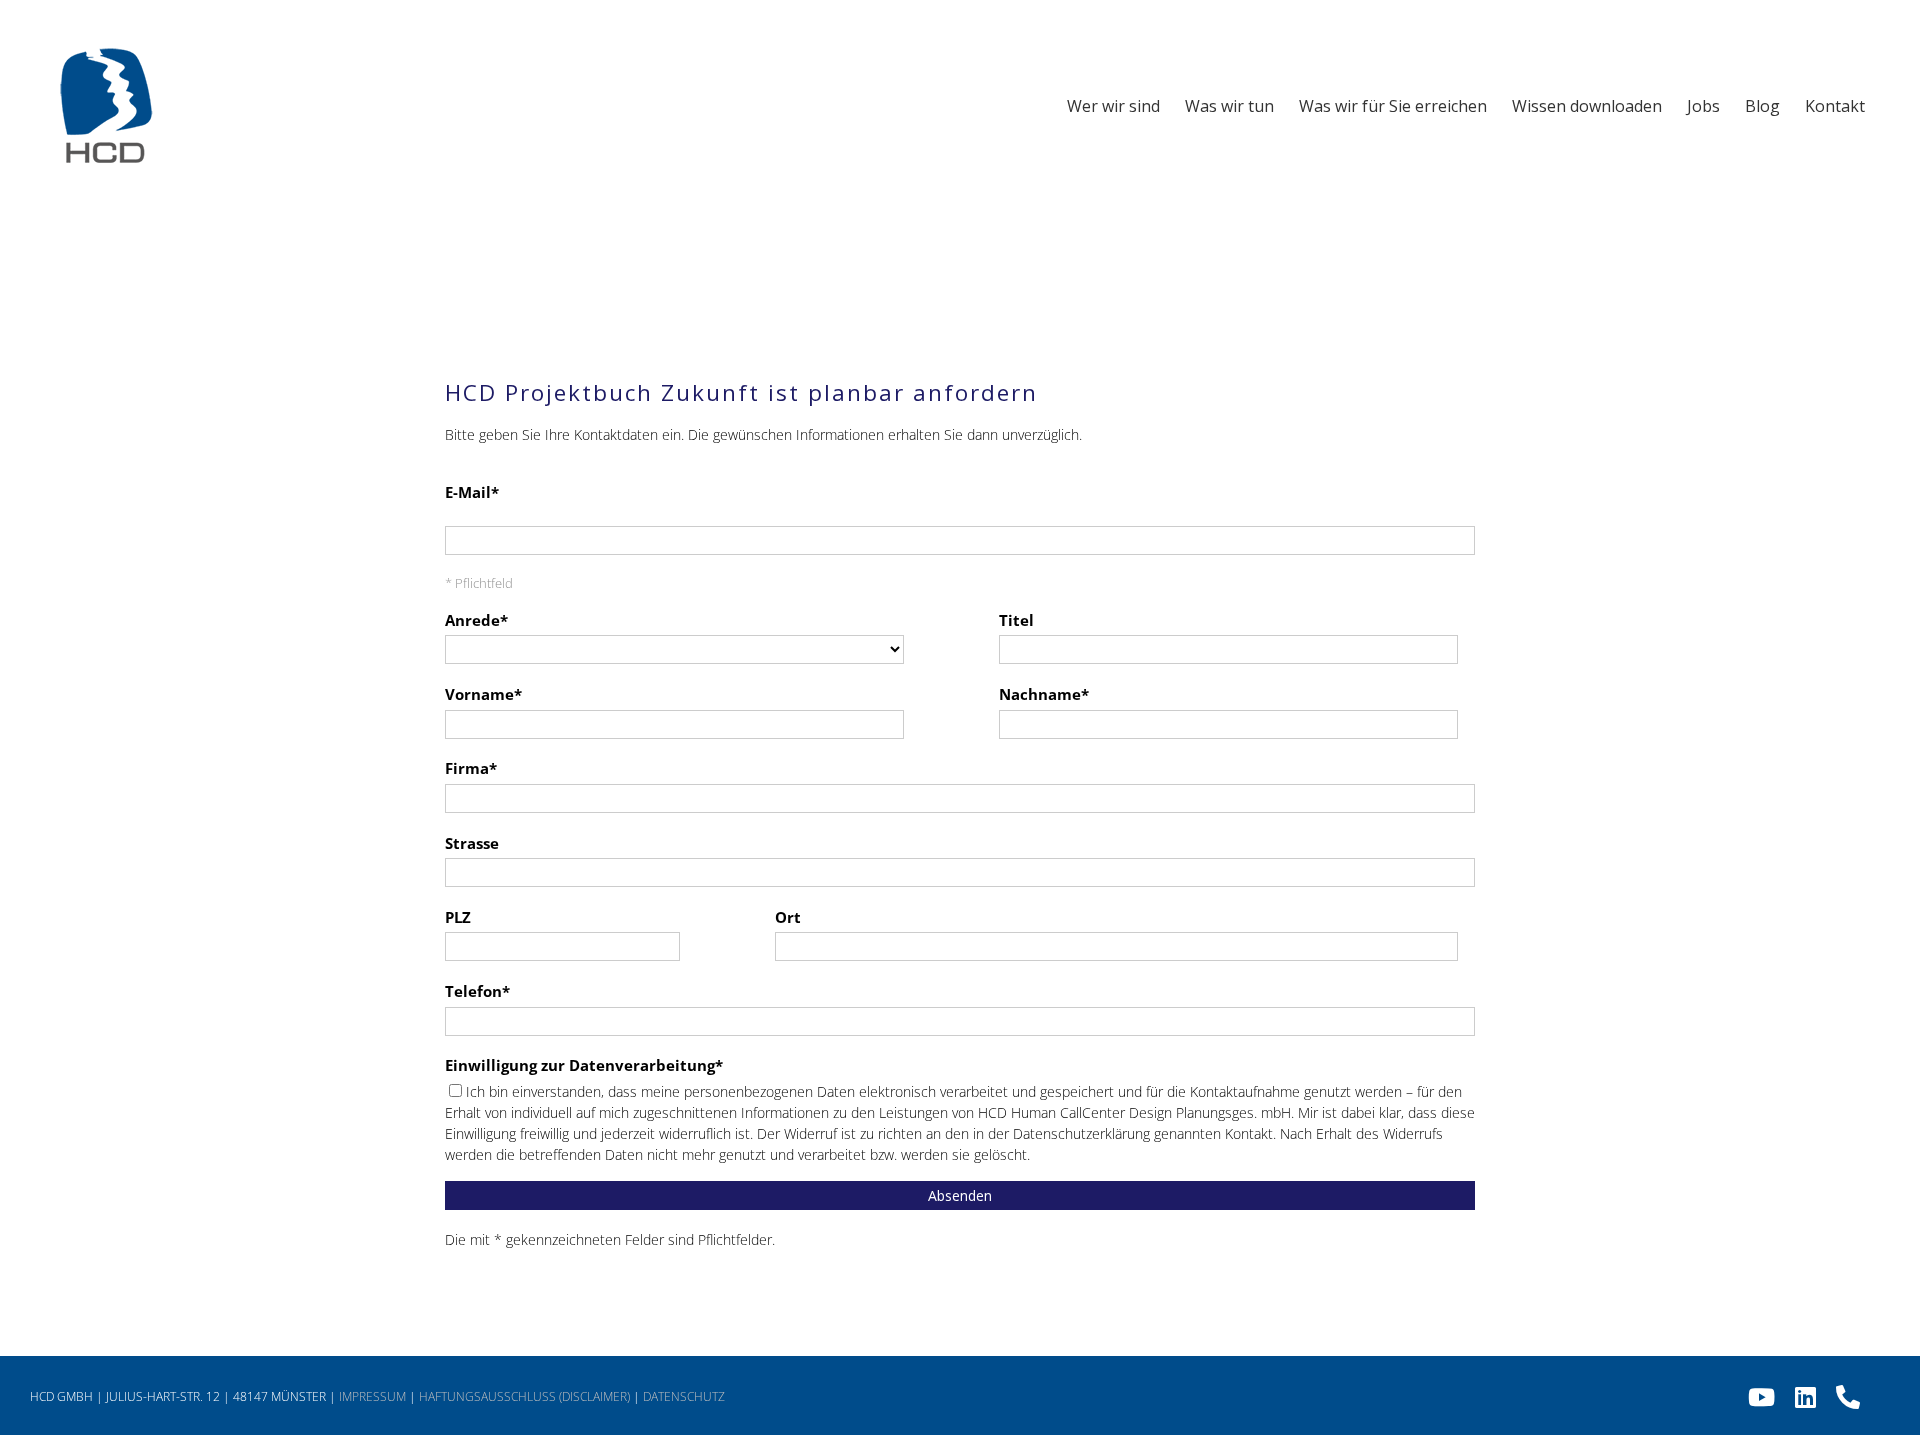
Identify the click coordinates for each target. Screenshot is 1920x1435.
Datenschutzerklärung (1081, 1133)
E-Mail (468, 492)
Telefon (473, 991)
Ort (788, 917)
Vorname (479, 694)
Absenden (960, 1195)
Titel (1016, 620)
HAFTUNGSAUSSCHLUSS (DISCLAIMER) (524, 1396)
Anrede (472, 620)
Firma (467, 768)
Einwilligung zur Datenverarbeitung (580, 1065)
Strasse (472, 843)
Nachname (1040, 694)
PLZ (458, 917)
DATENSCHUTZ (684, 1396)
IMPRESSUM (372, 1396)
